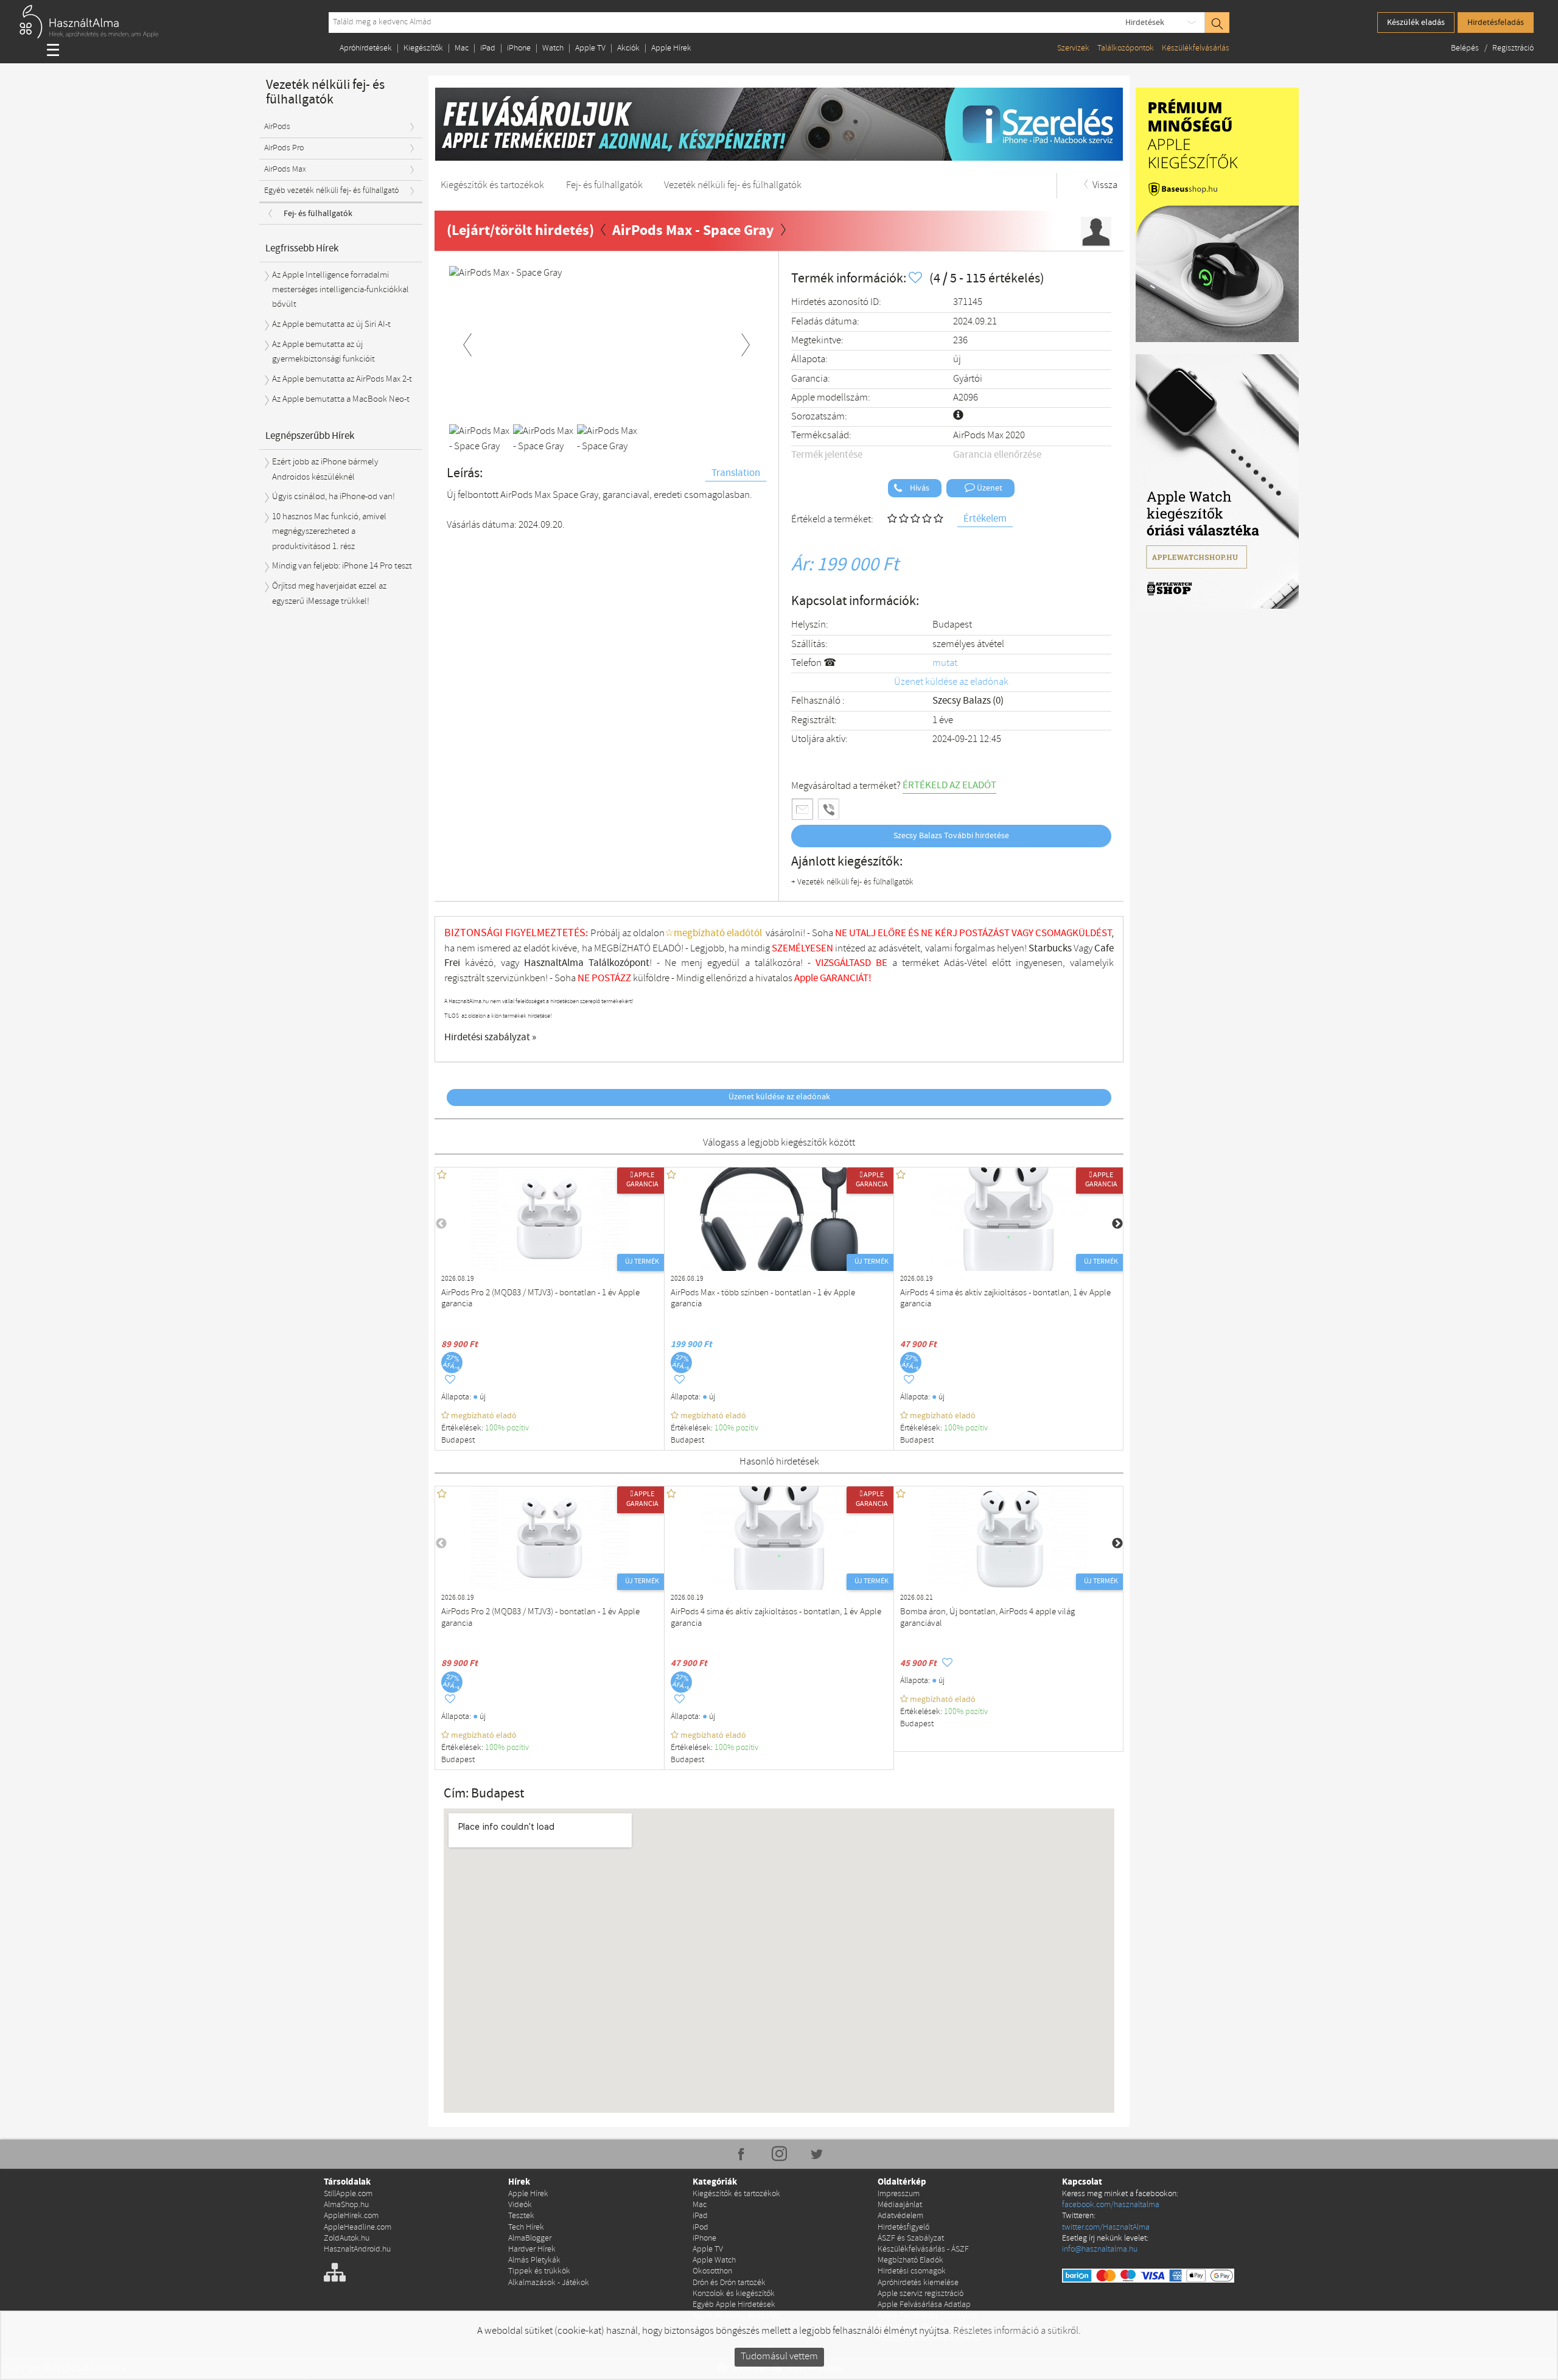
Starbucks (1050, 949)
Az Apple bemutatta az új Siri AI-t (331, 324)
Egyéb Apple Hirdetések (734, 2305)
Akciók (628, 48)
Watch (553, 48)
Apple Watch (714, 2260)
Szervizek (1073, 48)
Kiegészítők (423, 48)
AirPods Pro (284, 148)
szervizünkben (516, 978)
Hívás (919, 488)
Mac (462, 48)
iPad (488, 48)
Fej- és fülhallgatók (318, 214)
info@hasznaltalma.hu (1100, 2249)
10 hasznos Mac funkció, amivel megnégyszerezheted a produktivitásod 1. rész (329, 532)
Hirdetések (1145, 23)
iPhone (519, 48)
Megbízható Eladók (910, 2260)
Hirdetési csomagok (912, 2271)
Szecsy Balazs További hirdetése (951, 836)
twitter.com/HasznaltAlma (1106, 2228)
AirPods (277, 127)
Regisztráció (1513, 48)
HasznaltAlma (554, 963)
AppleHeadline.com (358, 2228)
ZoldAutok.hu (347, 2238)
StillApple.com (348, 2194)
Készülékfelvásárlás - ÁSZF (923, 2249)
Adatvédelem (900, 2216)
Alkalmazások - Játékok (549, 2283)
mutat (945, 663)
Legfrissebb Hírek (302, 249)
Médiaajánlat (900, 2205)
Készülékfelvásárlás (1196, 48)
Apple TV (590, 48)
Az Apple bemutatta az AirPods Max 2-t (342, 379)
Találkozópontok (1126, 48)
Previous (467, 343)
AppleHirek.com (351, 2216)
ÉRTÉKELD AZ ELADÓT (949, 786)
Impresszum (899, 2194)
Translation (736, 473)
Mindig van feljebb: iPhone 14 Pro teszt (342, 566)
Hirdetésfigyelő (903, 2228)
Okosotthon (712, 2271)
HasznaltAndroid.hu (357, 2249)
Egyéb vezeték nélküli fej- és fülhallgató (331, 191)
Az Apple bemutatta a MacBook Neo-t (341, 399)
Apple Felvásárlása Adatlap (924, 2305)
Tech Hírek (526, 2228)
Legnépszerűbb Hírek (310, 436)
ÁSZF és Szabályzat (911, 2238)
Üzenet (989, 488)
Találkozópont (619, 963)
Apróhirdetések (366, 48)
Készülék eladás (1416, 23)
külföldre (651, 978)
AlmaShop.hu (346, 2205)
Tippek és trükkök (539, 2271)
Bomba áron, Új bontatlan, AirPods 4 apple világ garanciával (987, 1618)
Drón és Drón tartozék (729, 2283)
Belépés (1466, 48)
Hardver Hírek (532, 2249)
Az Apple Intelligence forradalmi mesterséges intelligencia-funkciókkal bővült (341, 290)
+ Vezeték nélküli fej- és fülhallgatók (852, 882)
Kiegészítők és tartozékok (736, 2194)
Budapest (952, 625)
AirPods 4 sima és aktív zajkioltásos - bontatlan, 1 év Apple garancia (1005, 1299)
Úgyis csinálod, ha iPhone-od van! (334, 497)
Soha (573, 978)
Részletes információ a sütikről (1016, 2331)
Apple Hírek (671, 48)
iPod (700, 2228)
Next (746, 343)
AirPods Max (285, 170)
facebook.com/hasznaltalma (1111, 2205)
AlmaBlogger (530, 2238)
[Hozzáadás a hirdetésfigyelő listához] (917, 278)
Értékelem (985, 519)
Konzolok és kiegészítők (734, 2294)
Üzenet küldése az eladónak (951, 682)
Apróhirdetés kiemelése (918, 2283)
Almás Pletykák (534, 2260)
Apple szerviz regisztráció (920, 2294)
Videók (520, 2205)
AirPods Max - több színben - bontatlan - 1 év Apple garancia (763, 1299)
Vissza (1104, 185)
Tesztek (521, 2216)
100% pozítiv (508, 1428)
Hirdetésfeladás (1496, 23)
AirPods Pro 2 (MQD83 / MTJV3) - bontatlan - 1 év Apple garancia (540, 1299)
